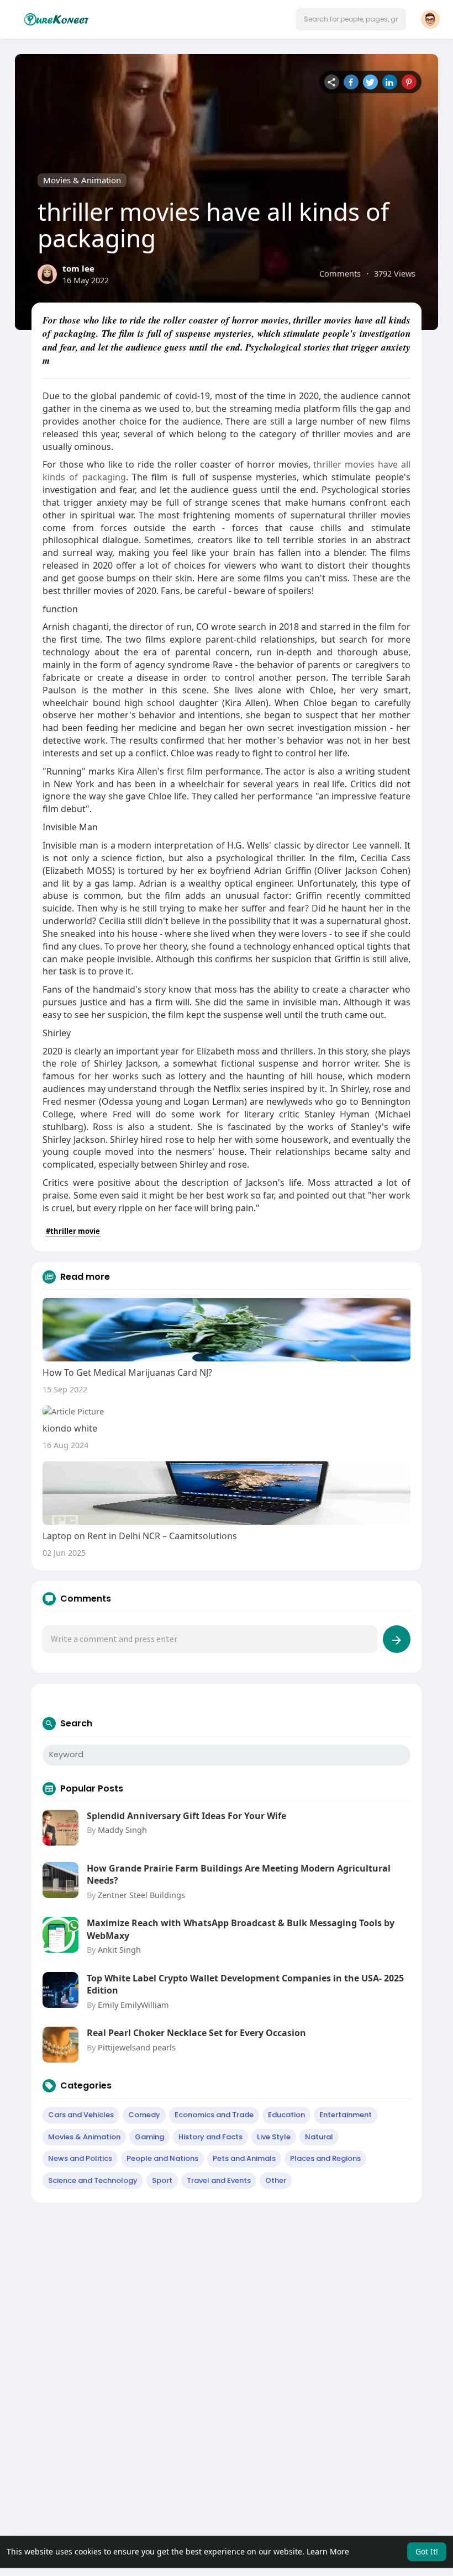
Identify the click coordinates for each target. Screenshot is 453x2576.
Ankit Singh (119, 1949)
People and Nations (162, 2158)
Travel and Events (219, 2180)
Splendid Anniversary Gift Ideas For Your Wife (186, 1816)
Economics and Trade (214, 2115)
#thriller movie (73, 1231)
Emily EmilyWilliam (133, 2005)
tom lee (78, 268)
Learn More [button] (328, 2551)
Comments (340, 273)
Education (286, 2115)
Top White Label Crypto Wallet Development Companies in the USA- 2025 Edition (245, 1984)
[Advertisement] (226, 2291)
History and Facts (210, 2137)
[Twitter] (370, 82)
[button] (351, 19)
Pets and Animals (244, 2158)
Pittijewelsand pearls (137, 2047)
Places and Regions (325, 2158)
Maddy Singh (122, 1830)
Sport (162, 2180)
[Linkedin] (390, 82)
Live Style (274, 2137)
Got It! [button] (427, 2551)
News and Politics (80, 2158)
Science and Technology (93, 2180)
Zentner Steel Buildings (141, 1895)
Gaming (149, 2137)
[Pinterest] (409, 82)
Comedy (144, 2115)
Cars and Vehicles (81, 2115)
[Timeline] (332, 82)
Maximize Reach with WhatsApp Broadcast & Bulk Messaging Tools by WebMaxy (241, 1929)
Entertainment (346, 2115)
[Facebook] (351, 82)
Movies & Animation (82, 180)
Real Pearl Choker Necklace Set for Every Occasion (196, 2033)
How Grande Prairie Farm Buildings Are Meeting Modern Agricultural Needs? (239, 1874)
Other (276, 2180)
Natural (319, 2137)
